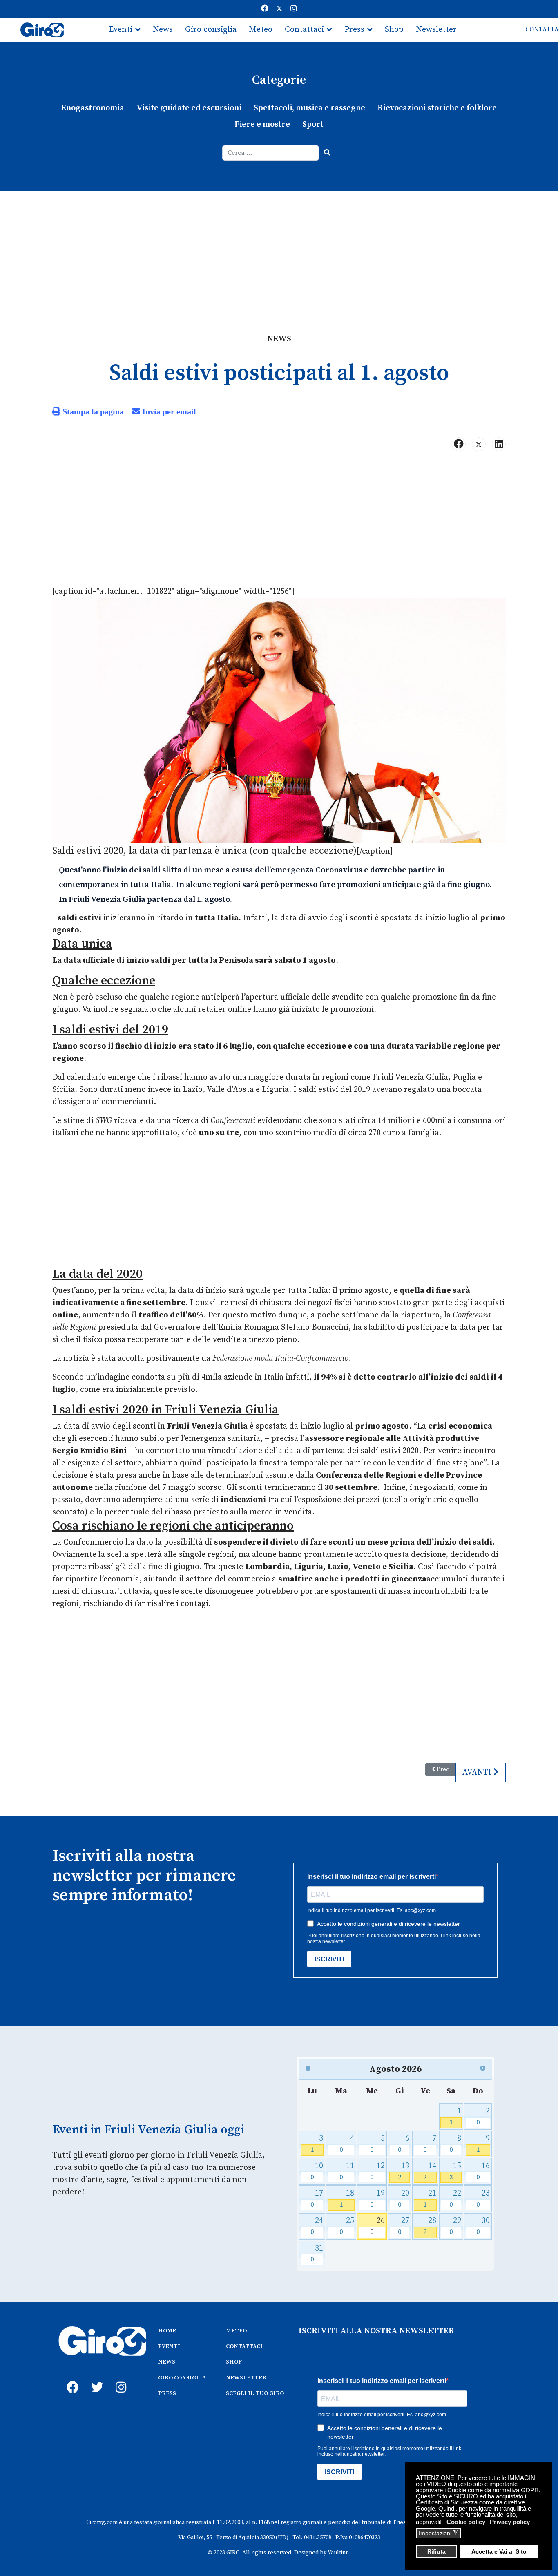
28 (430, 2226)
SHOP (234, 2362)
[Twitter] (279, 9)
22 (455, 2199)
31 (317, 2254)
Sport (313, 124)
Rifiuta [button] (436, 2552)
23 (483, 2199)
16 (483, 2171)
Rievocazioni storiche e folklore (437, 108)
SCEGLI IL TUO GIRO (255, 2393)
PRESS (167, 2393)
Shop (394, 30)
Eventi (121, 30)
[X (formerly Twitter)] (479, 444)
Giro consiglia (211, 30)
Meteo (261, 30)
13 (404, 2171)
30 (483, 2226)
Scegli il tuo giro (139, 54)
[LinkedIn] (499, 444)
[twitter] (95, 2378)
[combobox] (271, 153)
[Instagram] (294, 9)
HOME (167, 2331)
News (163, 30)
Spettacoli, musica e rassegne (309, 108)
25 (347, 2226)
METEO (236, 2331)
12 (377, 2171)
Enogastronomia (93, 108)
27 (404, 2226)
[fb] (71, 2378)
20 (404, 2199)
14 (430, 2171)
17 (317, 2199)
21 (430, 2199)
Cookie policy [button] (466, 2522)
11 (347, 2171)
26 (377, 2226)
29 (455, 2226)
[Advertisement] (279, 253)
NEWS (167, 2362)
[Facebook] (265, 9)
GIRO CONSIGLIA (182, 2378)
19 (377, 2199)
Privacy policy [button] (510, 2522)
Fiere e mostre (262, 124)
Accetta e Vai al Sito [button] (499, 2552)
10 (317, 2171)
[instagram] (120, 2378)
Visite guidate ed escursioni (189, 108)
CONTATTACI (244, 2346)
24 (317, 2226)
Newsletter (436, 30)
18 (347, 2199)
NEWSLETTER (246, 2378)
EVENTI (169, 2346)
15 (455, 2171)
